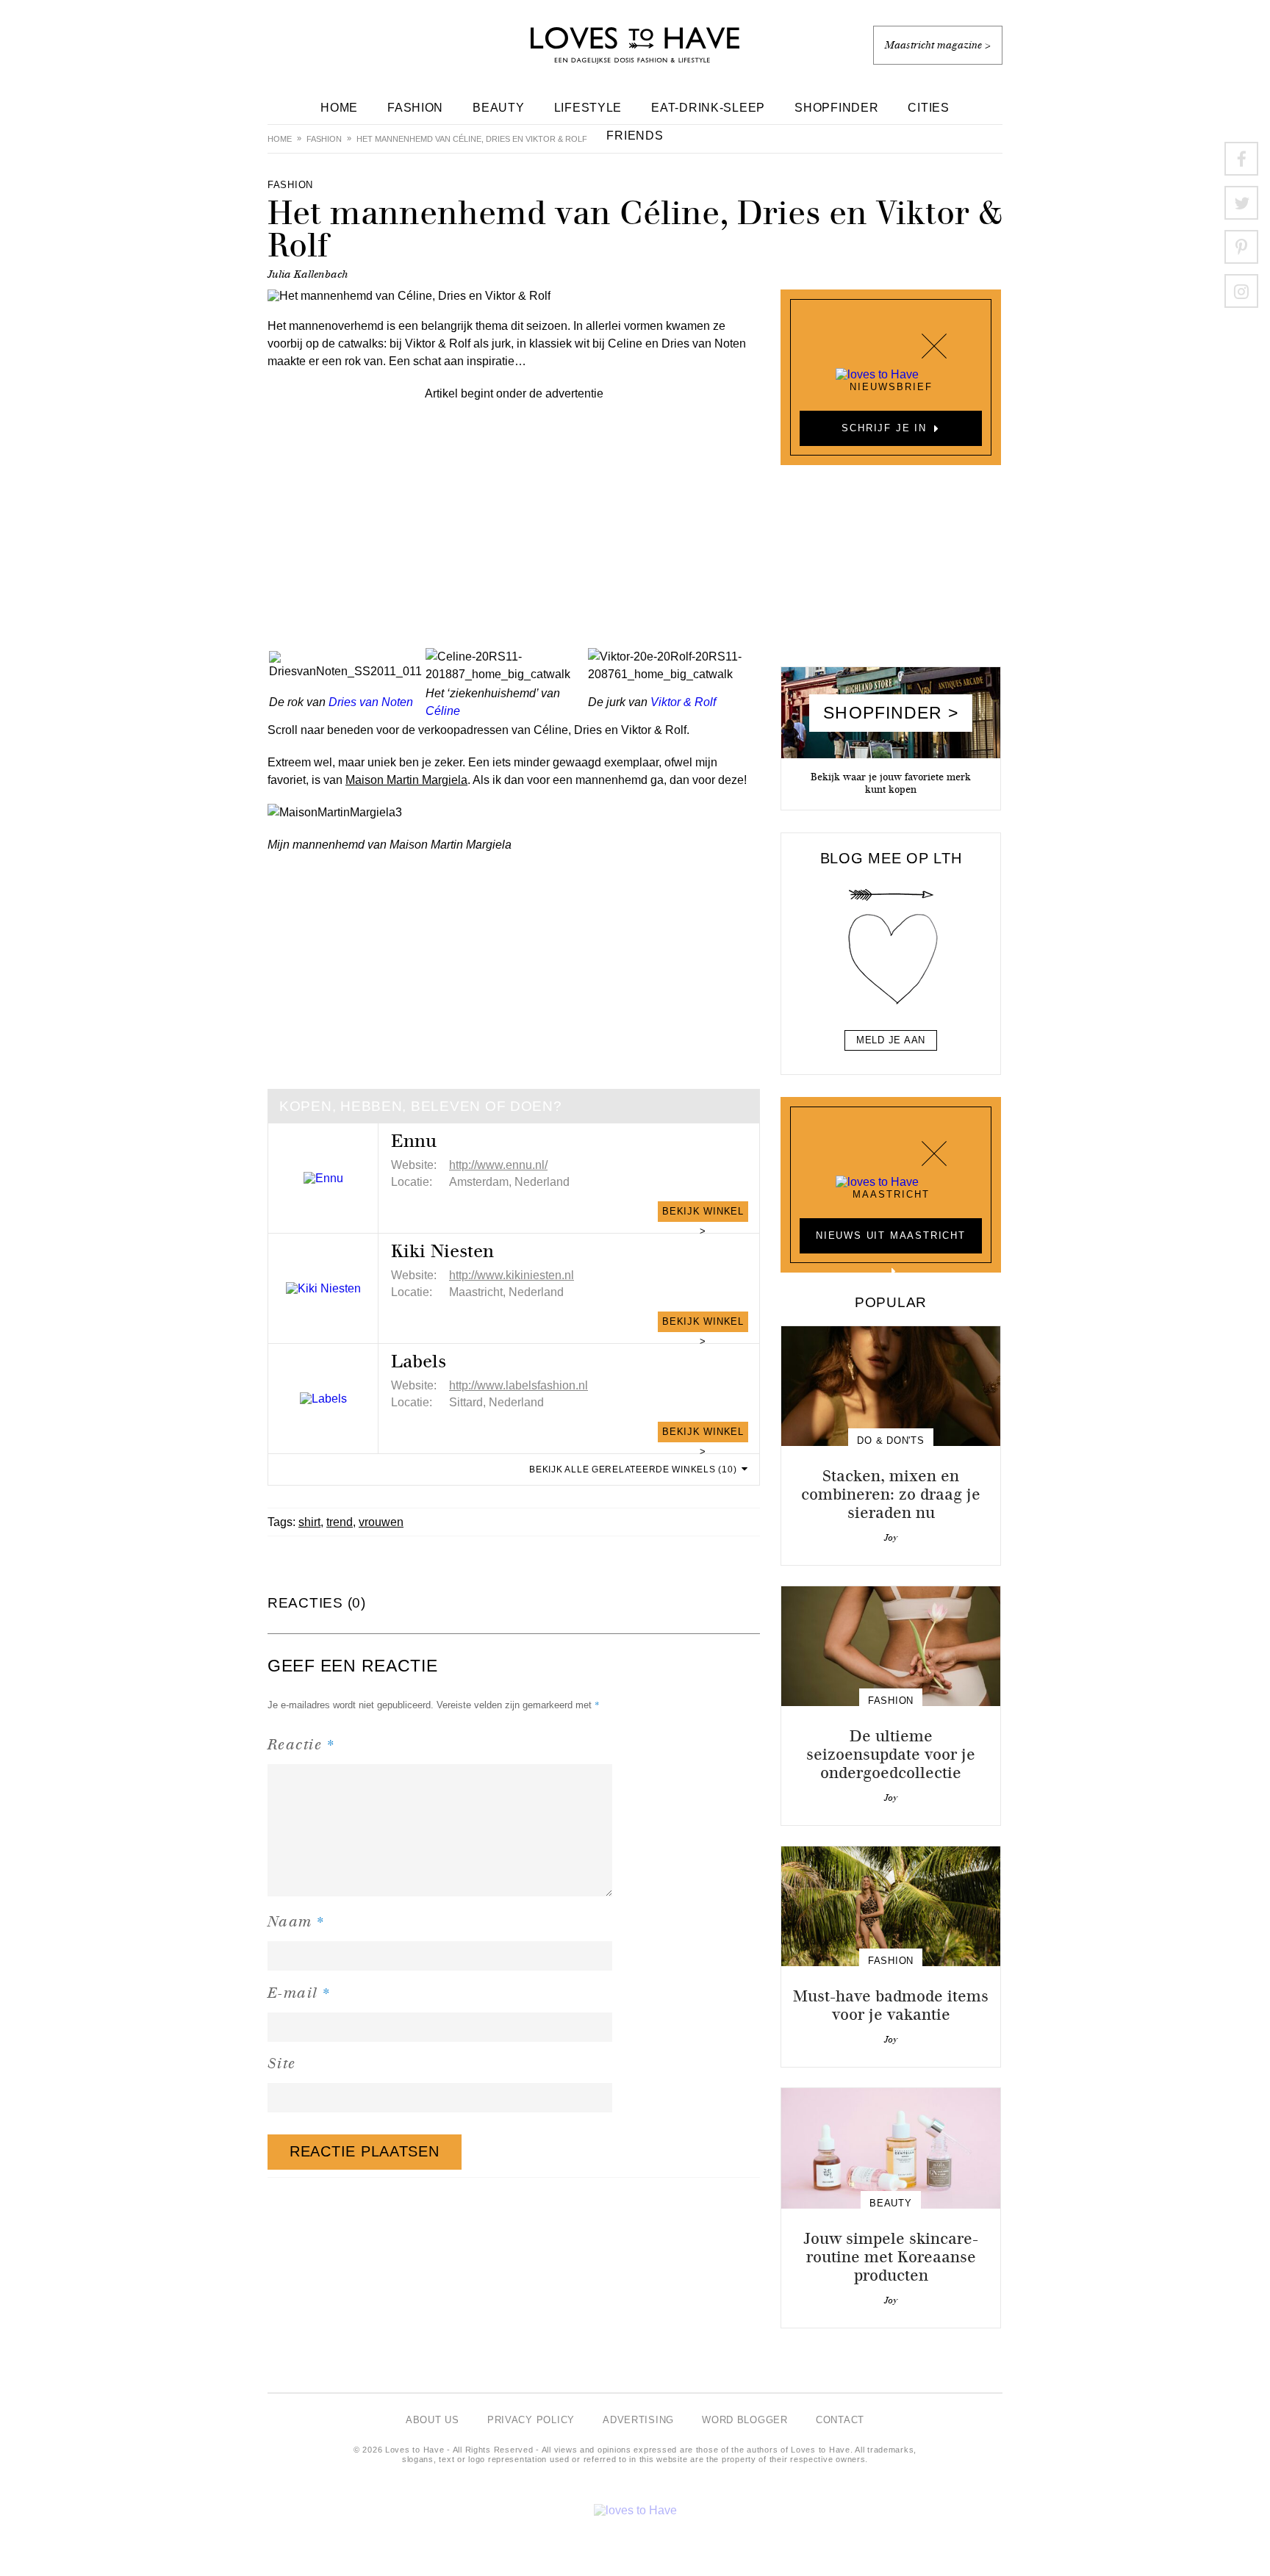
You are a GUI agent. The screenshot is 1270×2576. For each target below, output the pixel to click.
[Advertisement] (514, 506)
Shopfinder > (890, 713)
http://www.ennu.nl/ (498, 1165)
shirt (309, 1522)
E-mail (299, 1992)
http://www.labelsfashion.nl (519, 1385)
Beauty (498, 108)
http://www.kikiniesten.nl (512, 1275)
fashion (324, 139)
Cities (928, 108)
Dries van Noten (371, 702)
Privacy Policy (531, 2420)
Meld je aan (891, 1040)
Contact (840, 2420)
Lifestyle (588, 108)
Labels (419, 1361)
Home (339, 108)
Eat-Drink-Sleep (708, 108)
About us (433, 2420)
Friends (635, 136)
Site (282, 2064)
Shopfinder (836, 108)
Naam (297, 1921)
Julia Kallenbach (308, 274)
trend (340, 1522)
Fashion (415, 108)
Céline (443, 711)
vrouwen (381, 1522)
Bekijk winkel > (703, 1214)
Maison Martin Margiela (406, 780)
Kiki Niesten (442, 1251)
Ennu (414, 1141)
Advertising (638, 2420)
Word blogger (745, 2420)
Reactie (301, 1744)
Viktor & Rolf (683, 702)
